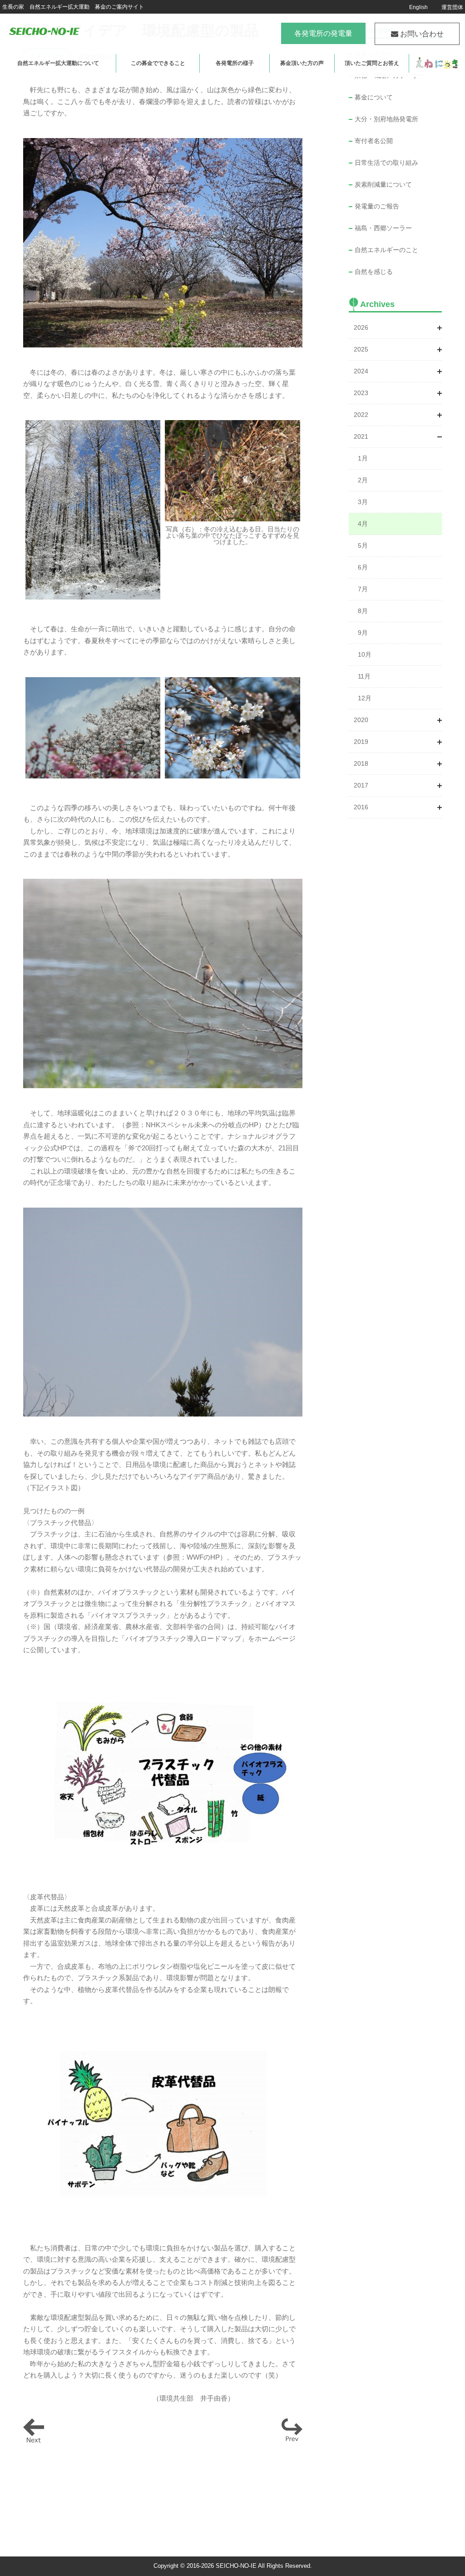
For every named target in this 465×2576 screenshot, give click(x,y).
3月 (363, 502)
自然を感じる (374, 272)
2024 (361, 371)
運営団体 (452, 7)
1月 (363, 458)
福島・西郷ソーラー (383, 228)
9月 (363, 633)
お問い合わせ (421, 34)
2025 (361, 349)
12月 (365, 698)
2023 (361, 393)
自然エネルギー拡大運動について (58, 63)
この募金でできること (158, 63)
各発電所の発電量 (323, 33)
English (418, 7)
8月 (363, 611)
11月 (364, 676)
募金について (374, 97)
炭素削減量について (383, 184)
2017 (361, 785)
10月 (365, 654)
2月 (363, 480)
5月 (363, 545)
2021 (361, 436)
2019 (361, 742)
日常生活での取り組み (386, 163)
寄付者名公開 (374, 141)
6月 (363, 567)
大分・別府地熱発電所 (386, 119)
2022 (361, 415)
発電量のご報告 (377, 206)
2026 (361, 327)
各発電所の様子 (235, 63)
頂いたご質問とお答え (372, 63)
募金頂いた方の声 (302, 63)
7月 (363, 589)
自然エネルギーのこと (386, 250)
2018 (361, 763)
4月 (363, 524)
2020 (361, 720)
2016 (361, 807)
